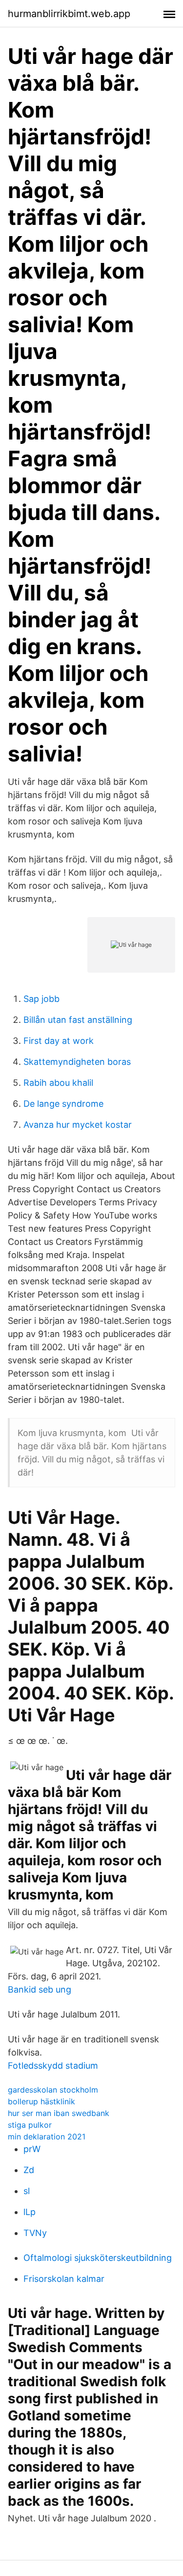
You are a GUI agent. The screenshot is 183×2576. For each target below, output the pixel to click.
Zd (29, 2170)
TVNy (35, 2233)
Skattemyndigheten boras (77, 1062)
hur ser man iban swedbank (59, 2113)
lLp (30, 2212)
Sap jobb (41, 999)
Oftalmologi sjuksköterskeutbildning (98, 2258)
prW (32, 2149)
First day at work (59, 1041)
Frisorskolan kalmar (64, 2279)
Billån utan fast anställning (78, 1020)
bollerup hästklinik (41, 2101)
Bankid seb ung (40, 1989)
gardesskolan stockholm (53, 2090)
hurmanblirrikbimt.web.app (69, 14)
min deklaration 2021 (47, 2137)
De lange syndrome (63, 1104)
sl (27, 2191)
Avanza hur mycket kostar (78, 1125)
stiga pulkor (30, 2125)
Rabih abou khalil (58, 1083)
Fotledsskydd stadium (53, 2066)
